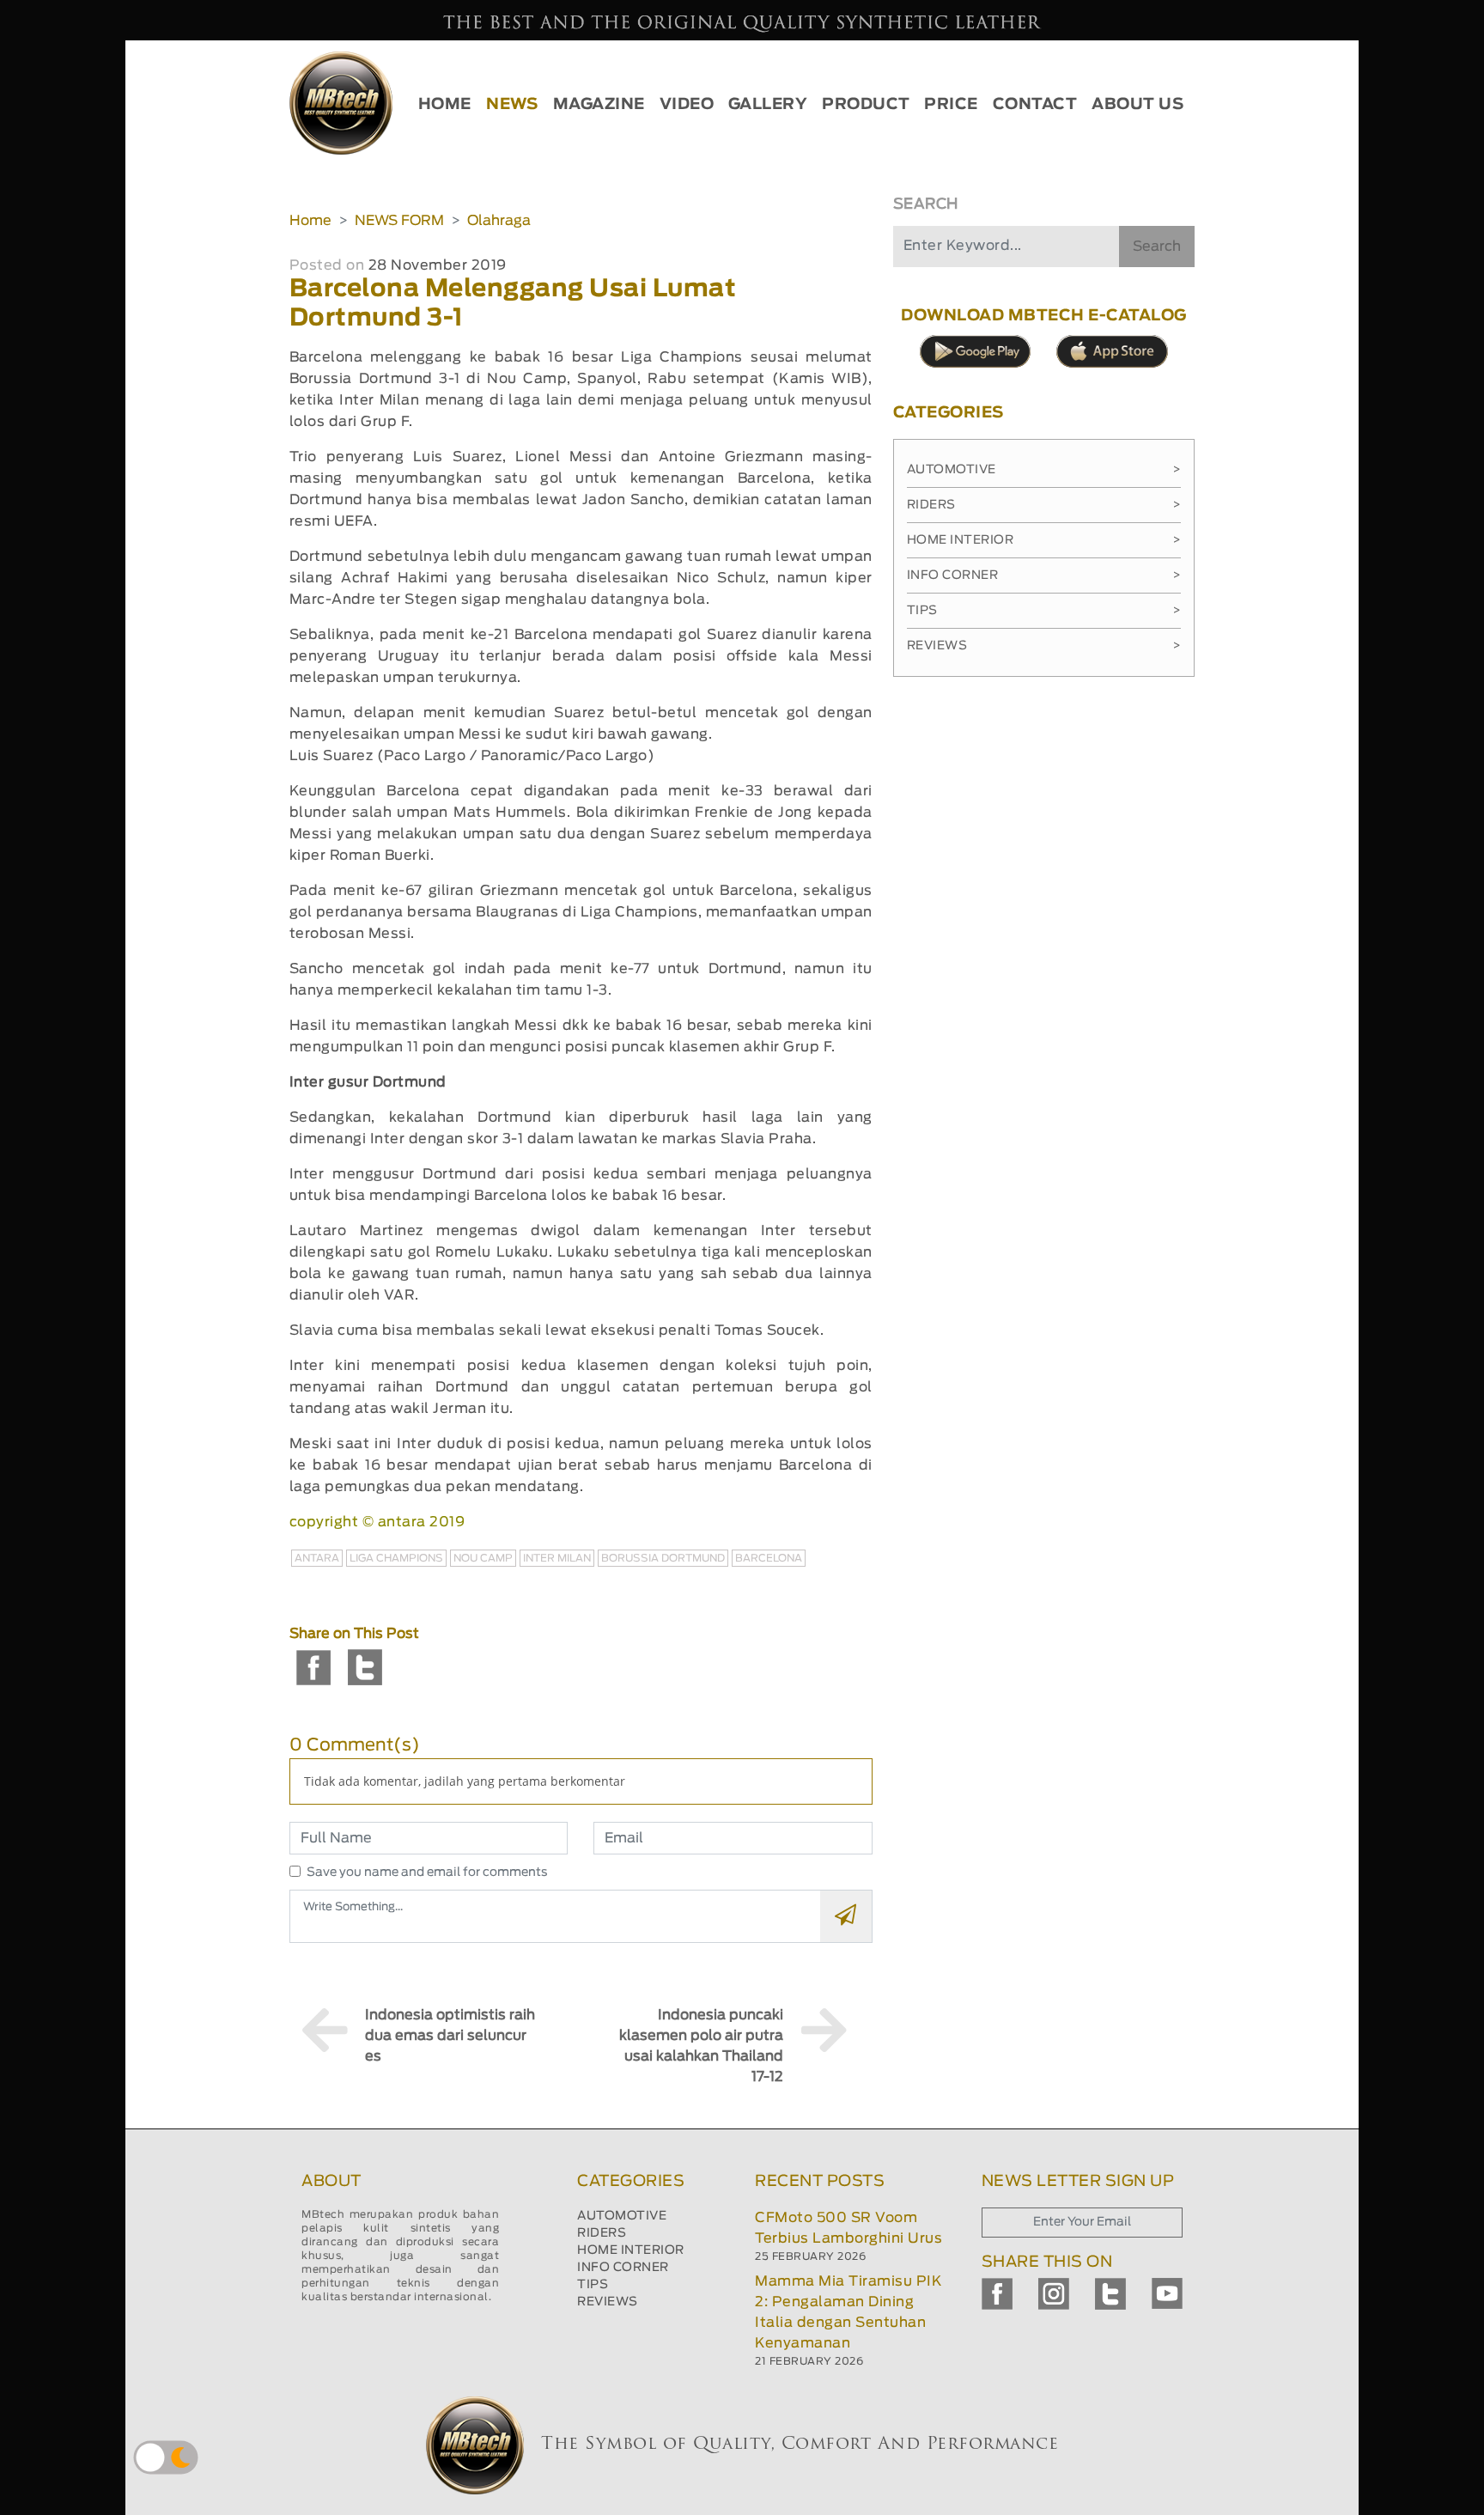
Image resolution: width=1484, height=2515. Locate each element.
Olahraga (499, 221)
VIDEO (687, 105)
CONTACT (1035, 105)
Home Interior (1044, 540)
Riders (1044, 505)
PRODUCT (866, 105)
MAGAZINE (599, 105)
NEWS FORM (399, 221)
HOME (445, 105)
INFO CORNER (623, 2268)
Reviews (1044, 646)
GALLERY (768, 105)
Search (1157, 247)
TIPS (593, 2285)
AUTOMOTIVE (622, 2216)
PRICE (951, 105)
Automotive (1044, 470)
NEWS (512, 105)
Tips (1044, 611)
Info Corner (1044, 575)
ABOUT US (1137, 105)
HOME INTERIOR (631, 2250)
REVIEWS (608, 2302)
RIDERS (602, 2233)
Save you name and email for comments (427, 1873)
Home (310, 221)
